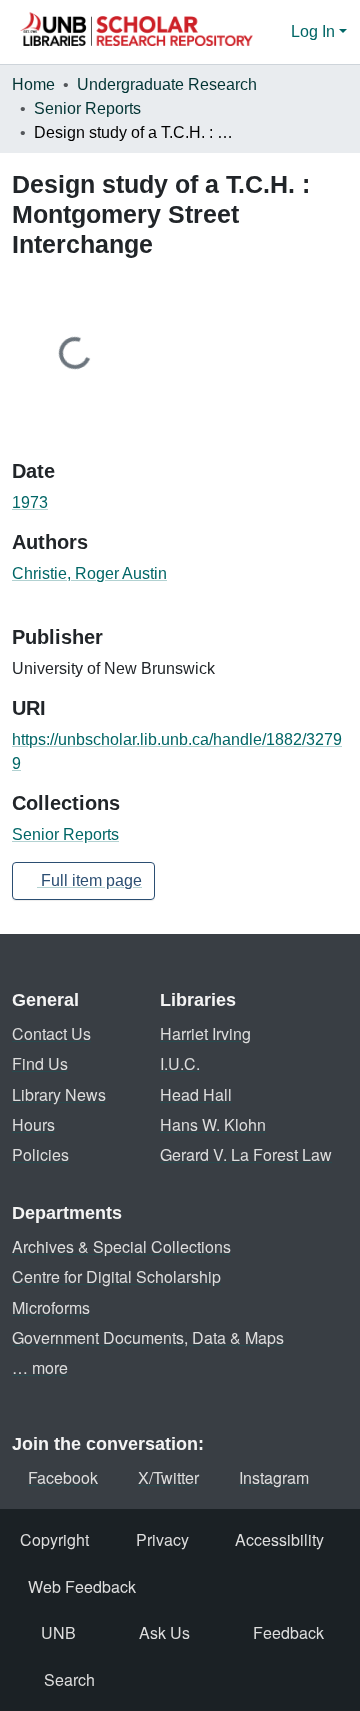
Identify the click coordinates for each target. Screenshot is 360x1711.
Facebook (63, 1477)
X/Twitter (168, 1477)
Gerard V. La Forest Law (246, 1154)
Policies (40, 1154)
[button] (136, 32)
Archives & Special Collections (121, 1246)
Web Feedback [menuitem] (82, 1586)
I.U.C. (180, 1063)
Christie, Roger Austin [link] (89, 573)
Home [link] (33, 84)
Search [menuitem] (69, 1679)
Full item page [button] (89, 880)
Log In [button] (315, 31)
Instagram (274, 1477)
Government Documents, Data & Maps (148, 1337)
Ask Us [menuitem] (164, 1632)
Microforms (51, 1307)
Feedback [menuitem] (288, 1632)
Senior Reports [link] (87, 108)
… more (40, 1367)
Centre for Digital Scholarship (116, 1276)
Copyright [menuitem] (54, 1539)
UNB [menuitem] (58, 1632)
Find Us (40, 1063)
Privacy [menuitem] (162, 1539)
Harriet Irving (205, 1033)
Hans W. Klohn (213, 1124)
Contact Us (51, 1033)
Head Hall (196, 1094)
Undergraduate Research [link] (167, 84)
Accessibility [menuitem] (279, 1539)
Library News (59, 1094)
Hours (33, 1124)
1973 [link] (30, 502)
